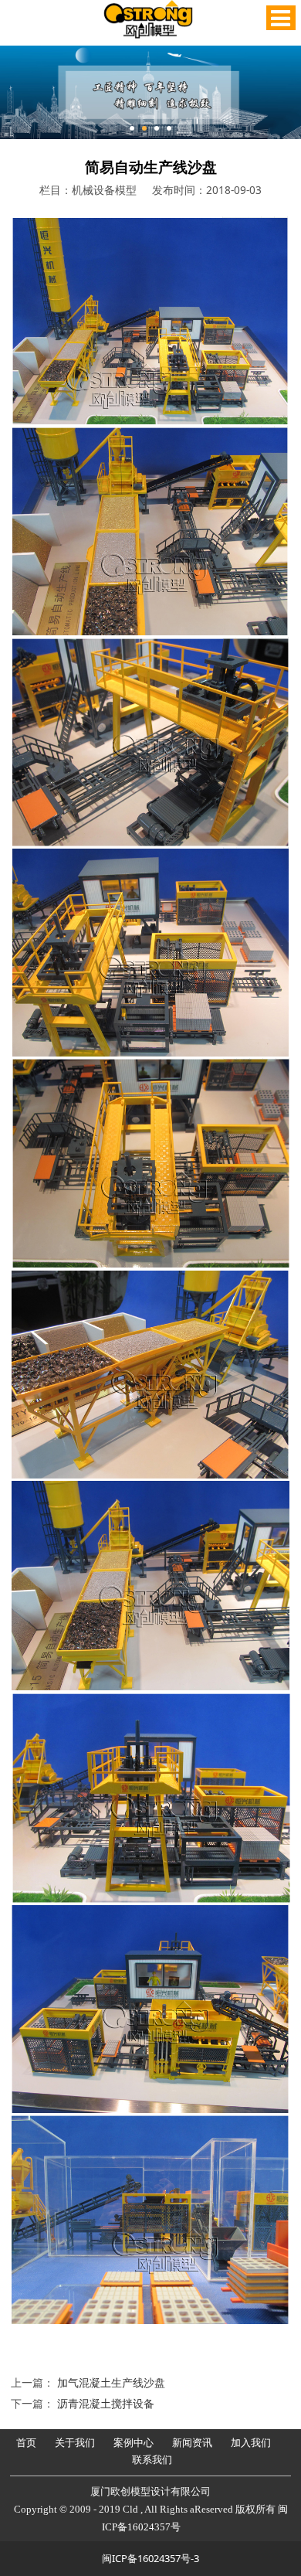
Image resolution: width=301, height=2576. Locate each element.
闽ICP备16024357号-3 (150, 2558)
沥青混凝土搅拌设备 (106, 2403)
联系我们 (152, 2459)
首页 (26, 2442)
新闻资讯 (192, 2442)
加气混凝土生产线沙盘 (111, 2382)
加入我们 (251, 2442)
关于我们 (75, 2442)
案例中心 (134, 2442)
